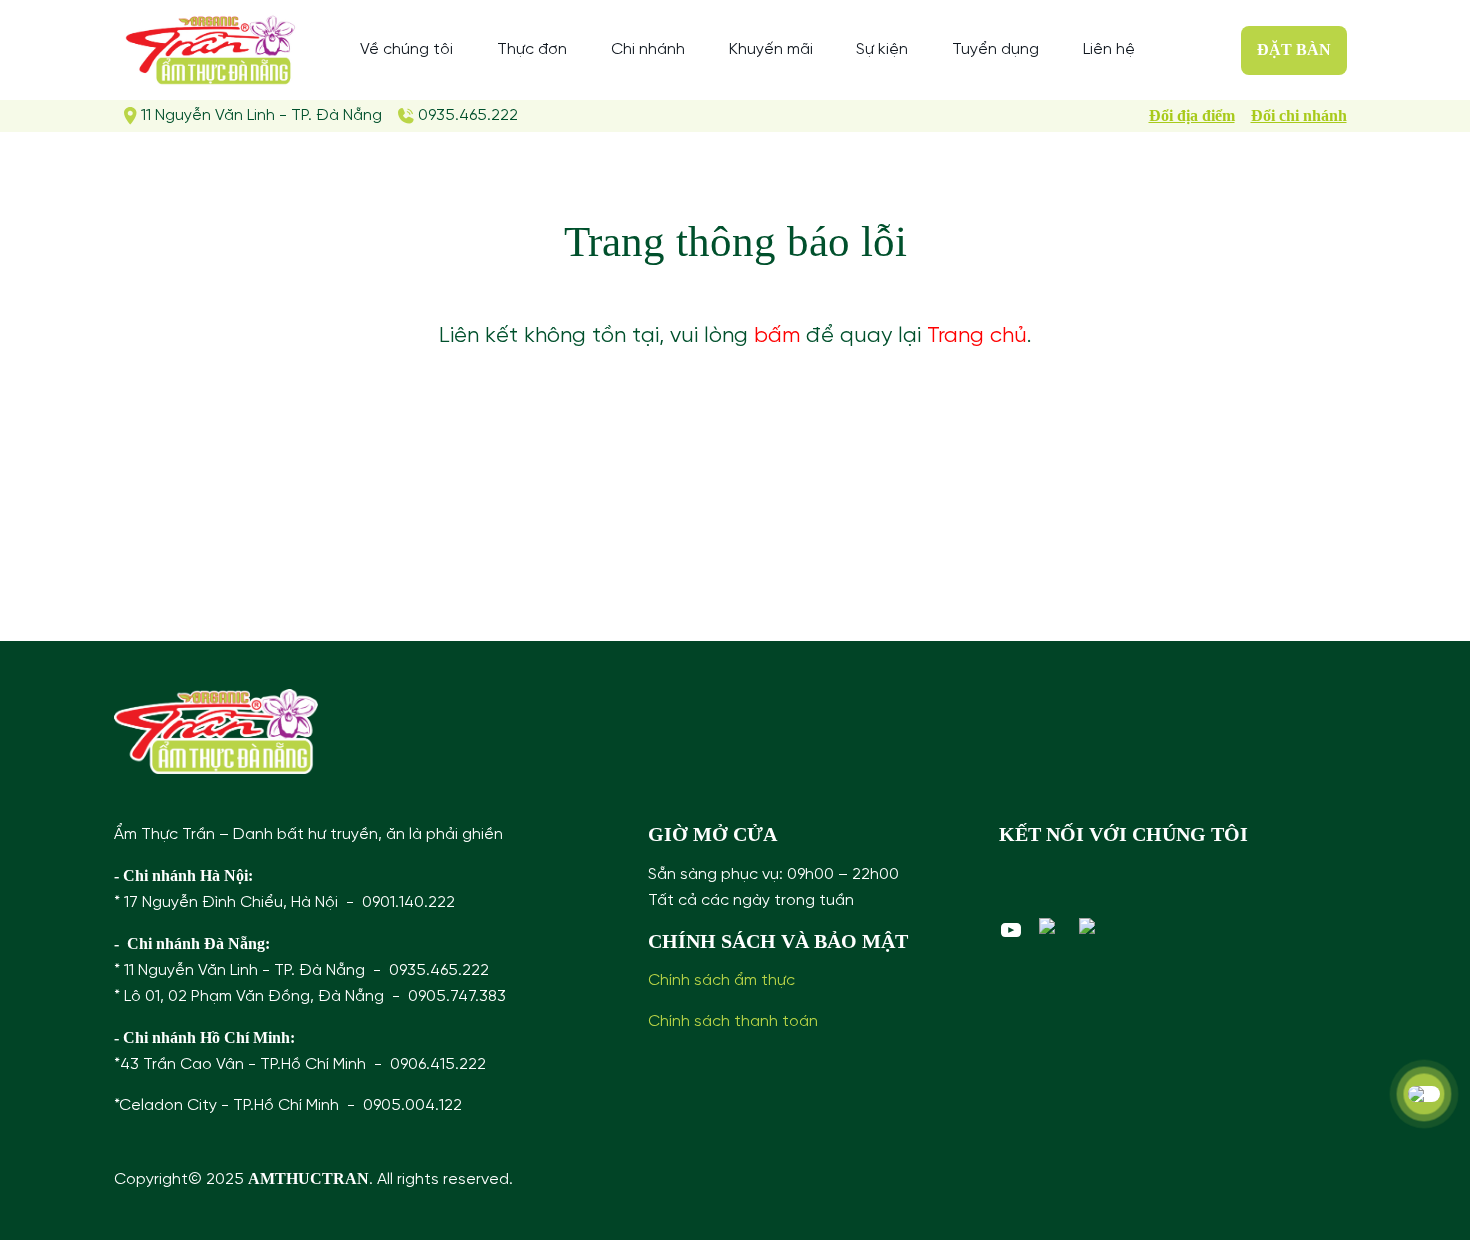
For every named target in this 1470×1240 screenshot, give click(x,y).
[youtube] (1011, 930)
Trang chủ (977, 336)
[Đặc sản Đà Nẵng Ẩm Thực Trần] (210, 50)
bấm (777, 336)
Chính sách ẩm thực (721, 980)
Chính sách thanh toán (733, 1021)
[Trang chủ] (216, 731)
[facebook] (1051, 926)
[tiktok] (1091, 926)
